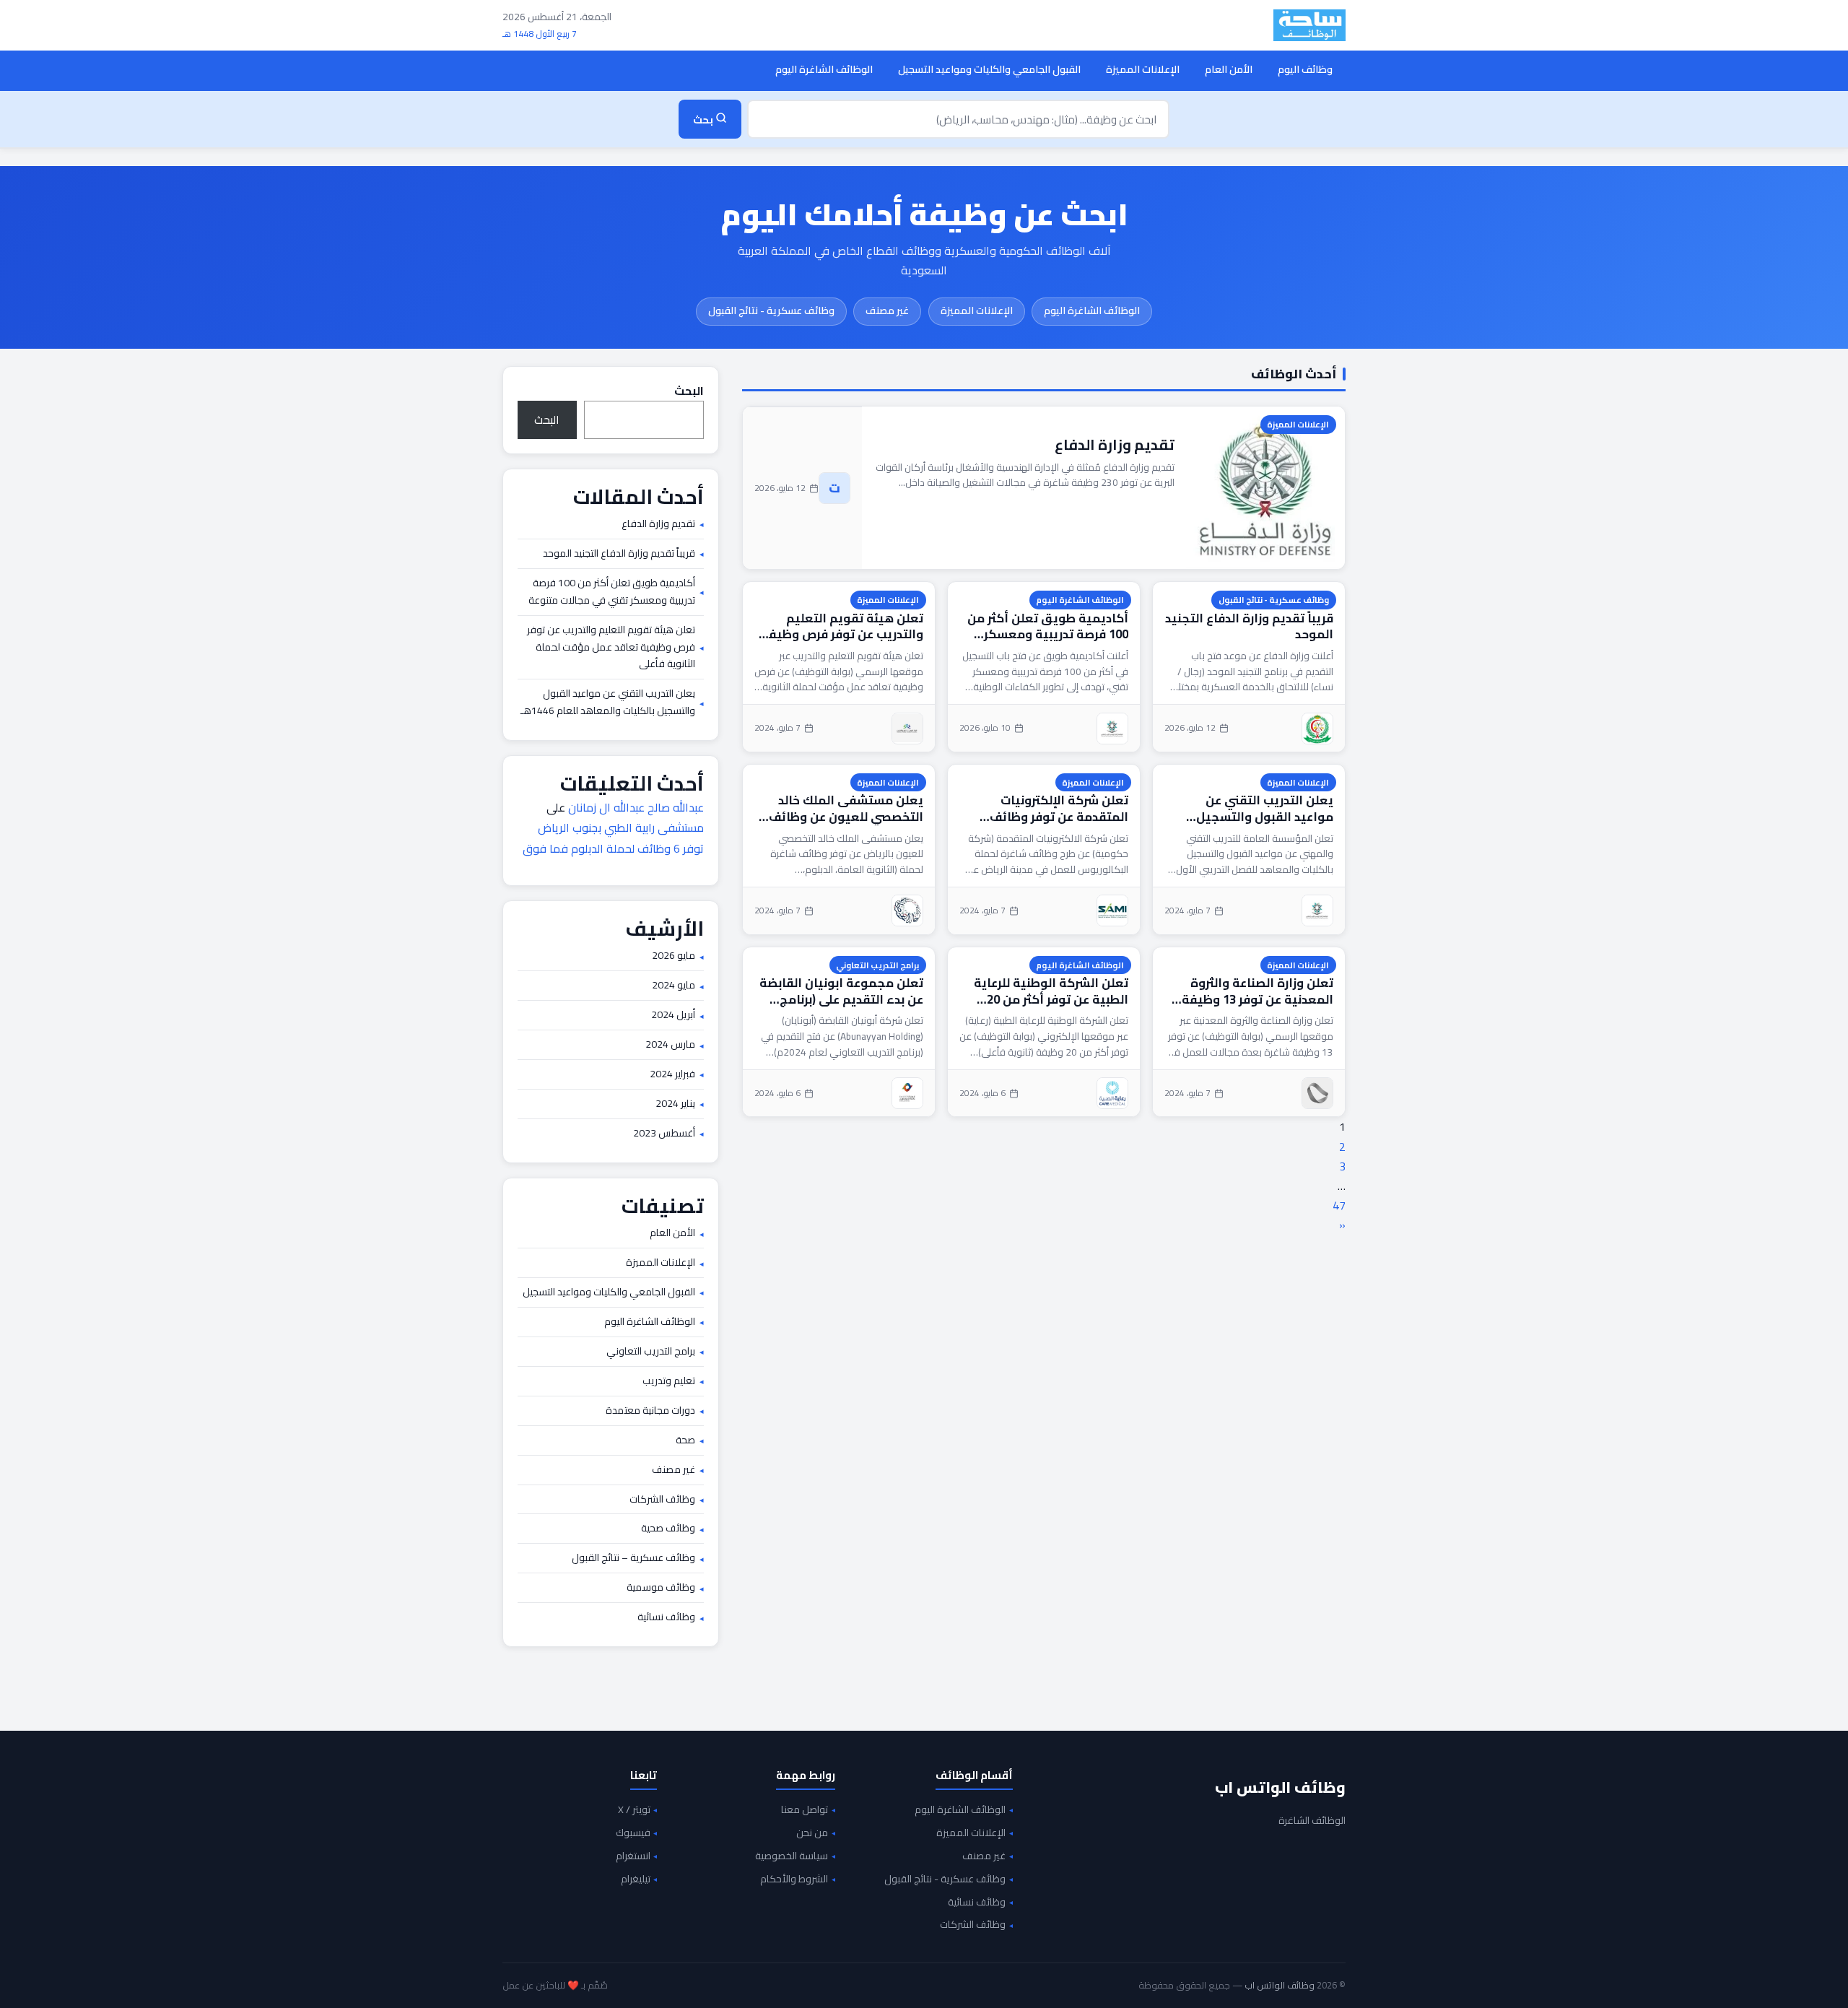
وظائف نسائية (666, 1617)
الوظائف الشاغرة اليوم (824, 69)
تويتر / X (634, 1810)
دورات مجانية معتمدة (650, 1411)
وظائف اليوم (1305, 69)
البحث (689, 391)
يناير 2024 (675, 1104)
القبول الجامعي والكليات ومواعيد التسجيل (989, 69)
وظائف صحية (668, 1529)
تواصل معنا (805, 1810)
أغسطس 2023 (664, 1134)
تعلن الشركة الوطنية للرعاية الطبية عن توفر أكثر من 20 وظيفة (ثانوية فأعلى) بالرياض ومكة (1048, 991)
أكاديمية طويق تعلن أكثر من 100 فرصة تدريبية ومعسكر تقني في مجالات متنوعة (1048, 626)
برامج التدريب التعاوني (877, 965)
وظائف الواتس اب (1280, 1787)
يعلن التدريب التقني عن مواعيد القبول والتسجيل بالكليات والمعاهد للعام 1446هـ (1265, 808)
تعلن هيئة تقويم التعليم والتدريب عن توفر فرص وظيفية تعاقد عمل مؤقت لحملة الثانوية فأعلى (839, 626)
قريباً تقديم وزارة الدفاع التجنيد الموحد (1249, 626)
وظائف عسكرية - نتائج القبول (771, 310)
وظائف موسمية (661, 1588)
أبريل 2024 (673, 1015)
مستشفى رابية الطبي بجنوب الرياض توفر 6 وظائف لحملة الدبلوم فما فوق (613, 838)
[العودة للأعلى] (33, 1982)
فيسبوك (633, 1833)
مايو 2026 (674, 956)
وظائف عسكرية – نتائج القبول (633, 1558)
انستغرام (633, 1856)
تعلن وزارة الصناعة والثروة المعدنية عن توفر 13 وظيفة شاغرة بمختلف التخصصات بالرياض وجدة (1258, 991)
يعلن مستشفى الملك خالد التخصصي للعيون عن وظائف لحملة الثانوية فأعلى (846, 808)
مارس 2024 (670, 1045)
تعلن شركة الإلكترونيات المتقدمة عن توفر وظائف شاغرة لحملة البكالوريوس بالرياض (1057, 808)
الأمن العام (1229, 69)
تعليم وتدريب (669, 1381)
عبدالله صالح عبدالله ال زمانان (636, 807)
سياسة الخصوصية (792, 1856)
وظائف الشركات (662, 1500)
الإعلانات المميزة (1143, 69)
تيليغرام (636, 1879)
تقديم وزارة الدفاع (1115, 444)
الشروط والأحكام (794, 1879)
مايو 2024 (674, 986)
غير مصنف (887, 310)
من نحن (812, 1833)
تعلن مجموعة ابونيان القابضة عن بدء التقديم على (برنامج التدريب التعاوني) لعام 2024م (841, 991)
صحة (685, 1440)
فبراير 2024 (672, 1074)
